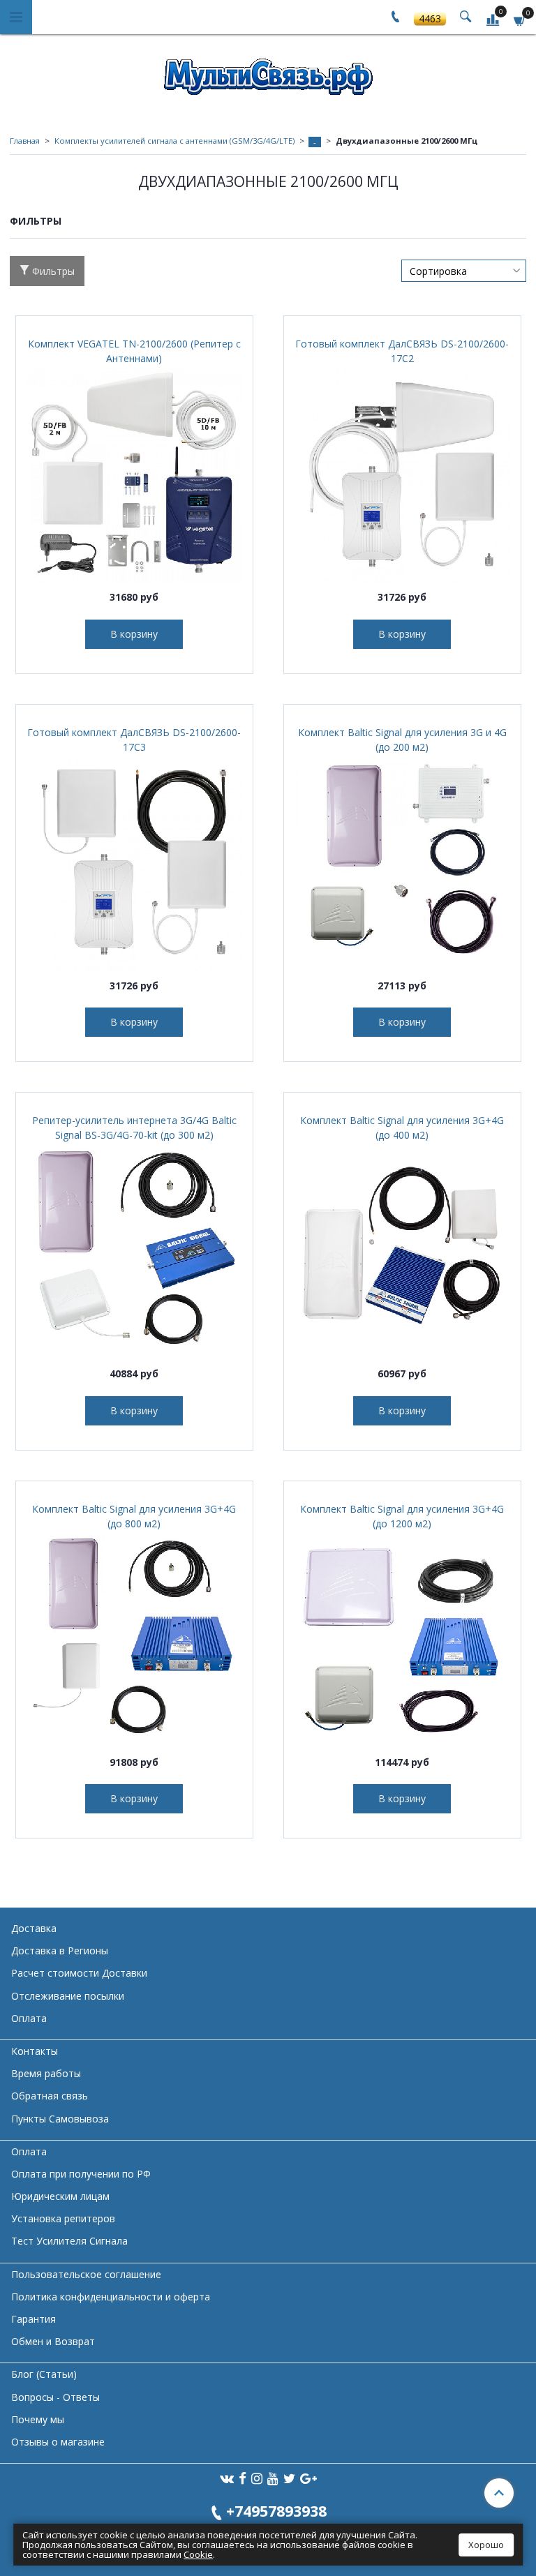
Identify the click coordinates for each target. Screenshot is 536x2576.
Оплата (29, 2018)
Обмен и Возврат (53, 2341)
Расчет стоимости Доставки (79, 1973)
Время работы (46, 2073)
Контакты (35, 2051)
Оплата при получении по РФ (81, 2174)
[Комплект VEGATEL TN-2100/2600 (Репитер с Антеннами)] (134, 474)
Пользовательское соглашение (86, 2274)
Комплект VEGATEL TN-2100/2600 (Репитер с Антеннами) (134, 351)
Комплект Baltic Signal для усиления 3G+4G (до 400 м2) (402, 1128)
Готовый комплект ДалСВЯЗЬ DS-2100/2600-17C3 (134, 740)
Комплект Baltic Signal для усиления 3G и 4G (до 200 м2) (402, 740)
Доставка (34, 1928)
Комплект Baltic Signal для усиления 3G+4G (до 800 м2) (134, 1516)
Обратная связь (50, 2096)
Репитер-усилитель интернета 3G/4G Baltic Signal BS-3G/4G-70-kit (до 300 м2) (134, 1128)
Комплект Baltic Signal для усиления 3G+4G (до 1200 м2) (402, 1516)
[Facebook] (243, 2478)
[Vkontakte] (227, 2478)
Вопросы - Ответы (55, 2397)
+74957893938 (276, 2511)
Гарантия (33, 2319)
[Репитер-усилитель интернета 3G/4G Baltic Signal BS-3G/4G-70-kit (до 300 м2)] (134, 1251)
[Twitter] (289, 2478)
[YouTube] (273, 2478)
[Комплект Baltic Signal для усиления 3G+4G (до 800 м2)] (134, 1639)
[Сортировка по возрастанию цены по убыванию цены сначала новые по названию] (464, 271)
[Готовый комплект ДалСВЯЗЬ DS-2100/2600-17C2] (402, 474)
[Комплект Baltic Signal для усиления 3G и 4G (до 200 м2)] (402, 863)
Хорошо (486, 2545)
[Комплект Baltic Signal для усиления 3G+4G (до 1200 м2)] (402, 1639)
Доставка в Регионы (60, 1950)
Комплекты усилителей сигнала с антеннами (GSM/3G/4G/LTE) (174, 141)
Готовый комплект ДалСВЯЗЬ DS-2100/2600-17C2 (402, 351)
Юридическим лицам (60, 2196)
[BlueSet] (268, 72)
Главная (25, 141)
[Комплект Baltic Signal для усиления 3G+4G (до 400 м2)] (402, 1251)
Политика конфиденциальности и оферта (111, 2297)
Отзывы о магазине (58, 2442)
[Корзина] (520, 19)
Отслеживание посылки (68, 1996)
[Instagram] (257, 2478)
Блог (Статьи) (44, 2374)
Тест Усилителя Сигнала (69, 2241)
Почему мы (38, 2419)
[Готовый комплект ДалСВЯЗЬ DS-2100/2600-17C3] (134, 863)
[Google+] (308, 2478)
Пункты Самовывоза (60, 2119)
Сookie (198, 2554)
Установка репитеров (63, 2218)
